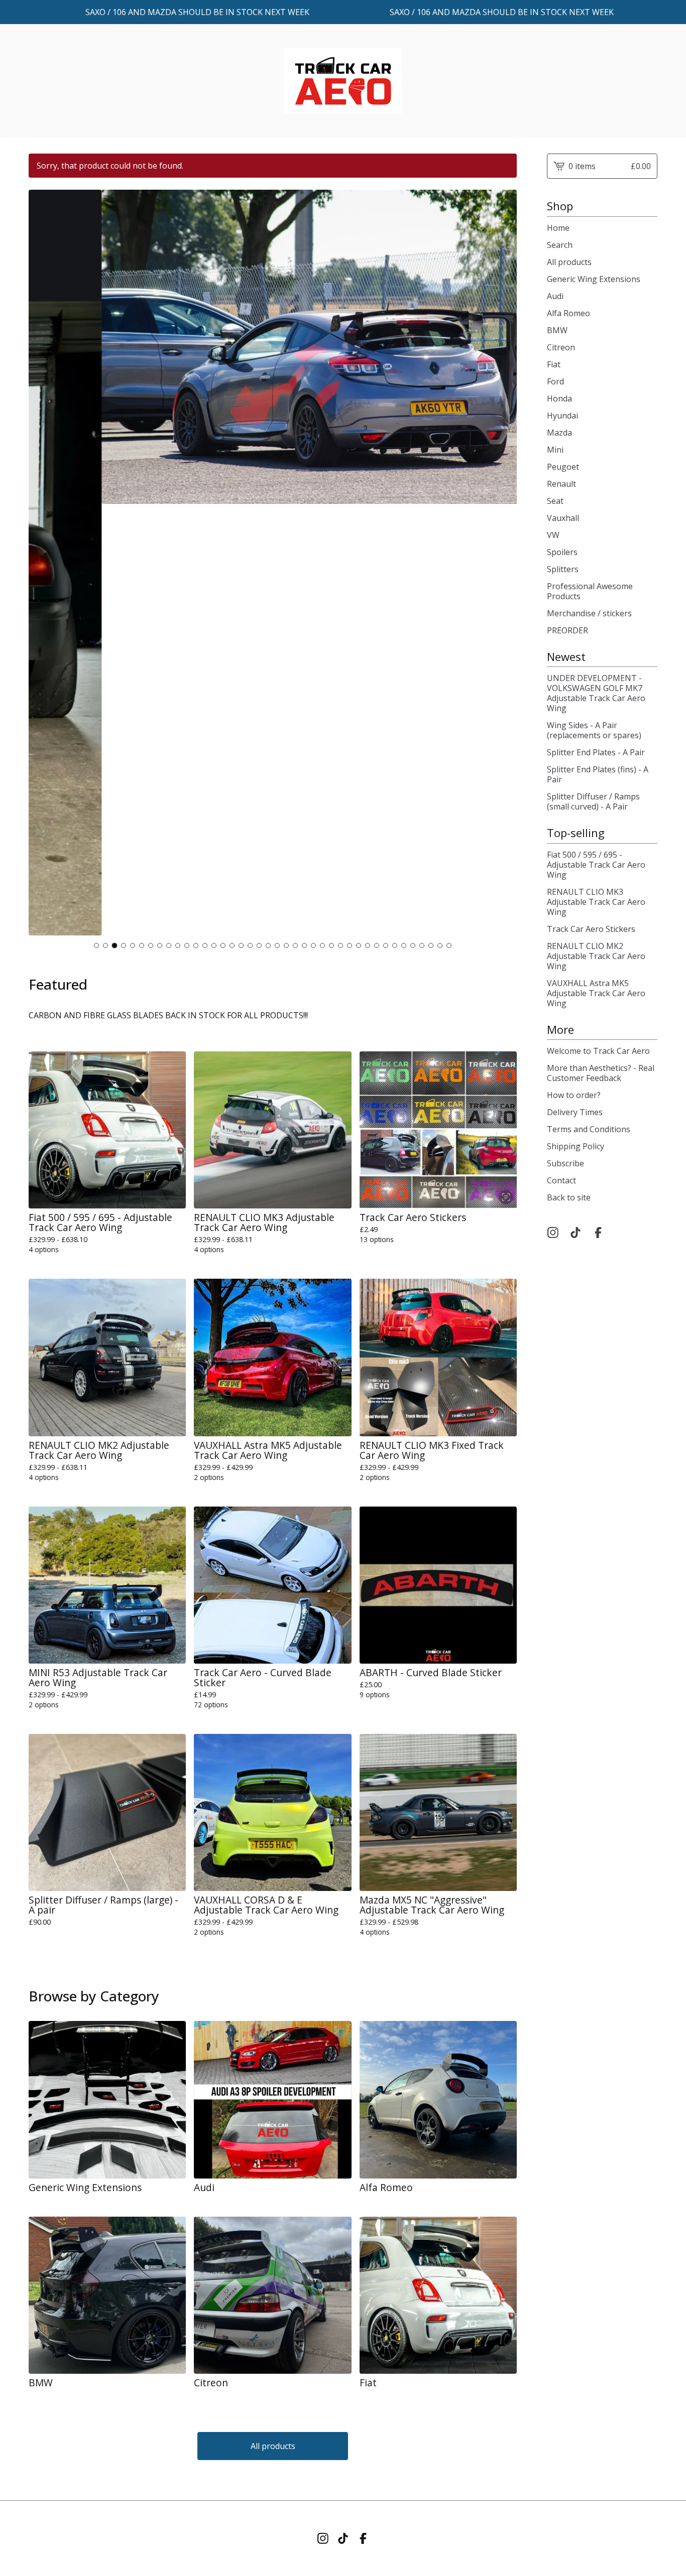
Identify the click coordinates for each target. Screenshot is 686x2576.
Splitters (563, 569)
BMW (557, 330)
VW (553, 535)
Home (558, 228)
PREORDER (567, 630)
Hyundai (562, 416)
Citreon (561, 347)
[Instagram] (553, 1233)
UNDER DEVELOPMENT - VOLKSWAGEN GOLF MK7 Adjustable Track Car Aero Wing (596, 693)
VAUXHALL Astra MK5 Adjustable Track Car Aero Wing (596, 993)
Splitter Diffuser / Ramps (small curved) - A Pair (593, 801)
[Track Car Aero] (343, 81)
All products (273, 2446)
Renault (561, 484)
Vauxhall (563, 518)
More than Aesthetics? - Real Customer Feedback (601, 1073)
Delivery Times (575, 1112)
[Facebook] (598, 1233)
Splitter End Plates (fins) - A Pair (598, 774)
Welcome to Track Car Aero (598, 1051)
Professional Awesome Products (590, 591)
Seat (555, 501)
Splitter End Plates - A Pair (596, 752)
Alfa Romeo (568, 313)
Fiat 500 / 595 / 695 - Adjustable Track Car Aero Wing (596, 865)
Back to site (569, 1197)
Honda (559, 398)
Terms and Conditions (589, 1129)
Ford (555, 381)
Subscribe (565, 1163)
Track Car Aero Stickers (591, 929)
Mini (555, 450)
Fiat (554, 364)
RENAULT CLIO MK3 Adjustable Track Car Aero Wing (596, 902)
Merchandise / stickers (589, 613)
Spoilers (562, 552)
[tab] (96, 945)
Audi (555, 296)
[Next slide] (503, 563)
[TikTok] (576, 1233)
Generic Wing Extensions (594, 279)
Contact (561, 1180)
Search (560, 245)
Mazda (559, 433)
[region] (343, 12)
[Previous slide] (43, 563)
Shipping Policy (576, 1146)
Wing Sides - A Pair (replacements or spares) (594, 730)
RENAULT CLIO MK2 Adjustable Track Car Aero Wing (596, 956)
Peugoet (563, 467)
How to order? (574, 1095)
